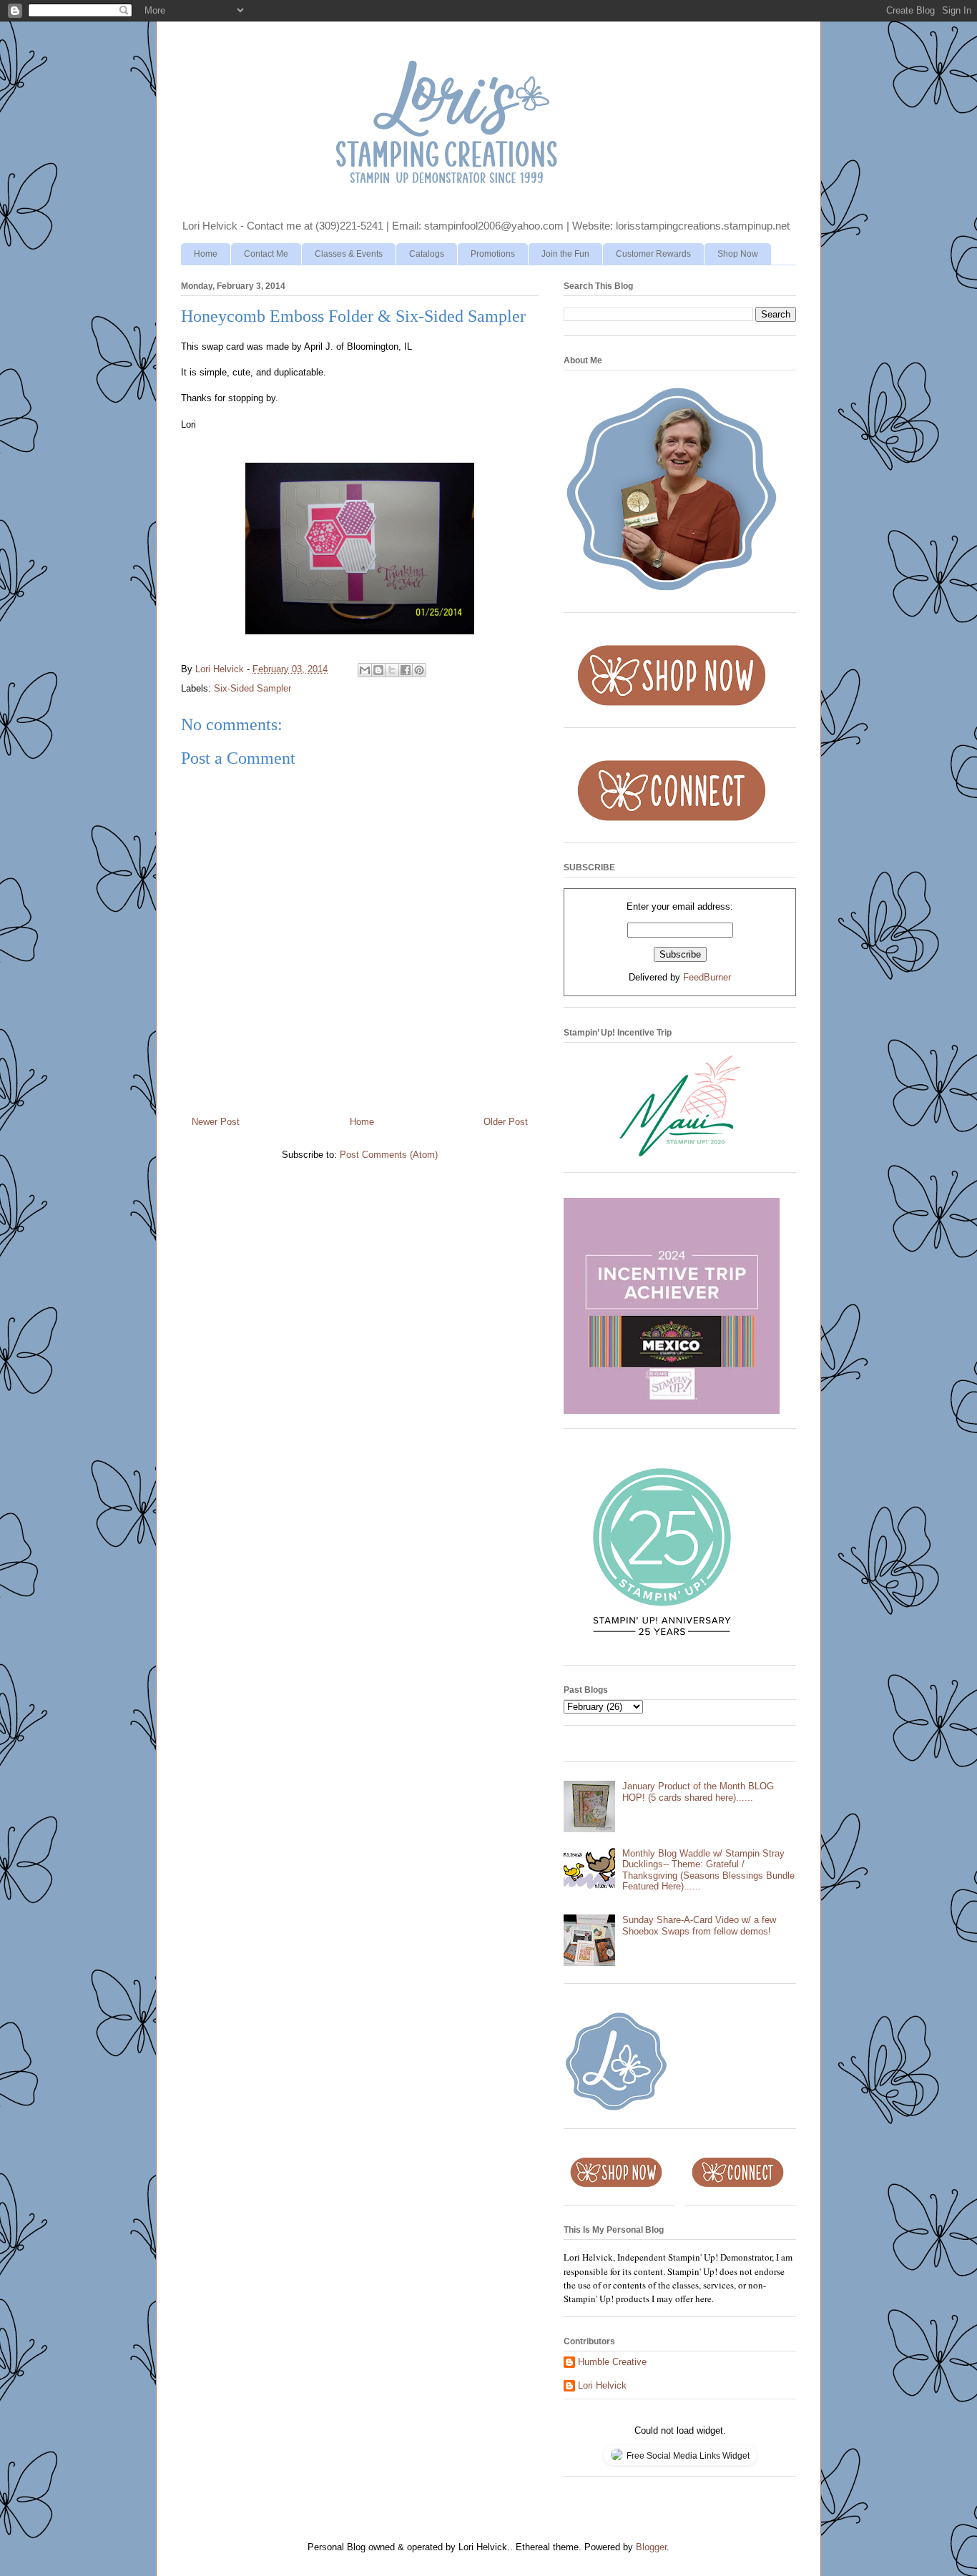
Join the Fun (565, 254)
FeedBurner (707, 977)
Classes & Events (349, 254)
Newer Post (216, 1122)
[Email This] (365, 670)
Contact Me (266, 254)
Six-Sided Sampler (252, 688)
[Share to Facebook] (406, 670)
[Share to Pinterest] (419, 670)
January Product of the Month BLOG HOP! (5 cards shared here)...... (698, 1792)
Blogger (651, 2547)
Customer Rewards (653, 254)
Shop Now (738, 254)
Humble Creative (612, 2362)
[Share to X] (392, 670)
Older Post (506, 1122)
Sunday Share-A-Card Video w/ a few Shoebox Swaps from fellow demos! (699, 1926)
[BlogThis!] (378, 670)
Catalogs (427, 254)
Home (206, 254)
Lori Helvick (602, 2385)
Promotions (493, 254)
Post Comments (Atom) (389, 1155)
